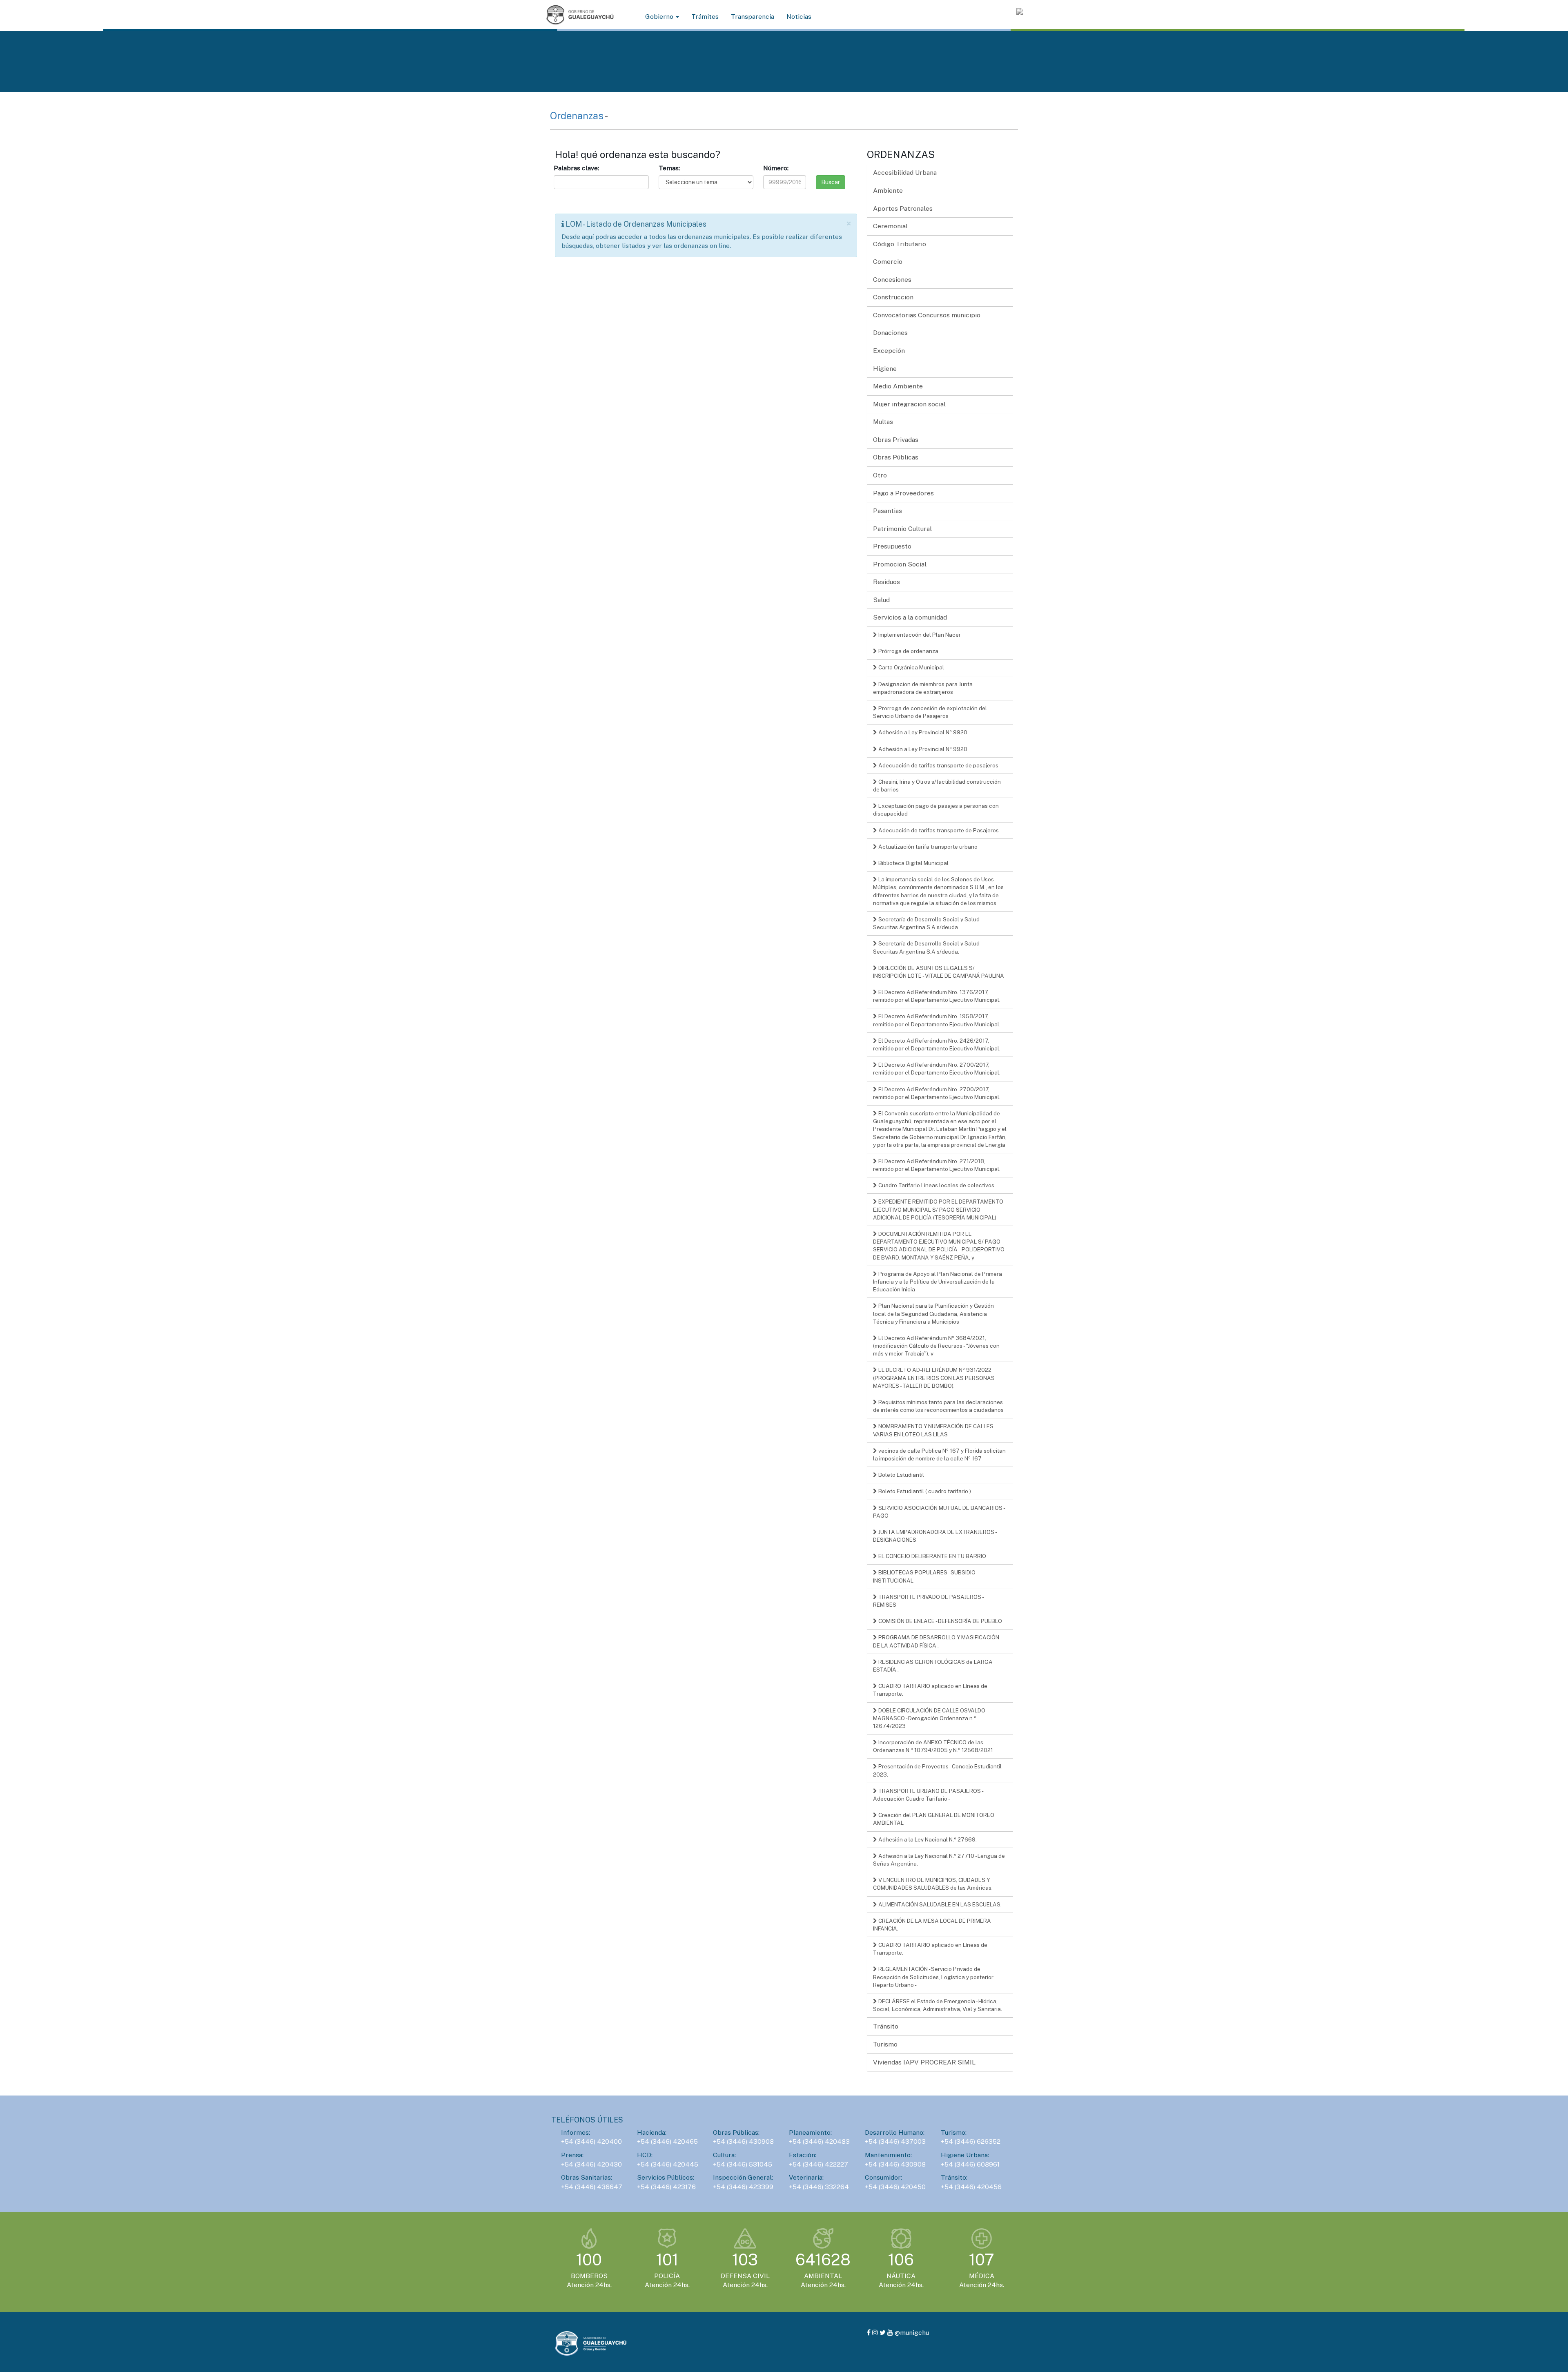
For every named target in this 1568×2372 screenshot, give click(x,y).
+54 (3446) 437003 (895, 2141)
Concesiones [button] (892, 280)
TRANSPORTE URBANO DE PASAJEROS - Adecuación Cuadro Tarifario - (928, 1795)
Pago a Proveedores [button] (903, 493)
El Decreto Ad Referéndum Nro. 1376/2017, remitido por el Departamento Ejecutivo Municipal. (937, 996)
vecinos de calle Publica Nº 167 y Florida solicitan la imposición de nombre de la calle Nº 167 (939, 1455)
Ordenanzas (577, 116)
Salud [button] (881, 600)
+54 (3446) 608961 (970, 2164)
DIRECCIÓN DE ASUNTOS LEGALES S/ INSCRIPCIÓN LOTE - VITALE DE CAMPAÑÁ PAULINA (939, 972)
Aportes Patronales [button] (903, 208)
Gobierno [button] (660, 17)
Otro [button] (880, 475)
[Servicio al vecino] (1020, 11)
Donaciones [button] (890, 333)
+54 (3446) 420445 (668, 2164)
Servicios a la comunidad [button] (910, 617)
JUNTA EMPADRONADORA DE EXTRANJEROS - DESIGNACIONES (935, 1536)
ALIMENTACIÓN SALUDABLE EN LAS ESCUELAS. (939, 1904)
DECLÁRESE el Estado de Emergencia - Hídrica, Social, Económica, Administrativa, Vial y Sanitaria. (938, 2005)
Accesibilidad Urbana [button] (905, 173)
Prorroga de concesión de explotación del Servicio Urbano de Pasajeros (930, 712)
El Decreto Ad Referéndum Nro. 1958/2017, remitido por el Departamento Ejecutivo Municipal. (937, 1020)
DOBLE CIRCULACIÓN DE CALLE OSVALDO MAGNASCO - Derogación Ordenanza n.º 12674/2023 (929, 1718)
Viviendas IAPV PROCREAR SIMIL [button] (924, 2062)
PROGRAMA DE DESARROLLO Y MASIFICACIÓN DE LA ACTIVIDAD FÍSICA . (936, 1641)
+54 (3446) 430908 (743, 2141)
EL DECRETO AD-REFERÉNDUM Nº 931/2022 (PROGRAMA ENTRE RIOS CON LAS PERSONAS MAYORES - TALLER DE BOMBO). (934, 1378)
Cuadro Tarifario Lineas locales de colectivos (936, 1185)
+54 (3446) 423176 (666, 2187)
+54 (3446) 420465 (667, 2141)
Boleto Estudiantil (901, 1475)
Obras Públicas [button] (896, 457)
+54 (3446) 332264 (819, 2187)
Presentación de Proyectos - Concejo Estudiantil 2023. (937, 1770)
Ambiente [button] (888, 191)
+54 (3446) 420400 (591, 2141)
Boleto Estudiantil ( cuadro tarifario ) (924, 1491)
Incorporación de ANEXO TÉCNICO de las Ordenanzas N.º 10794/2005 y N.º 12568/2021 (933, 1746)
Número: (776, 168)
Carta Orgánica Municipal (911, 667)
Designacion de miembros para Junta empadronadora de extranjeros (923, 688)
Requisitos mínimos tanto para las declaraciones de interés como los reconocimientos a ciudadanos (938, 1406)
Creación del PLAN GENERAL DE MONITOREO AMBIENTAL (934, 1819)
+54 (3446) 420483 (819, 2141)
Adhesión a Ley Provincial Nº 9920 (922, 732)
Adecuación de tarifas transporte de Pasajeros (938, 830)
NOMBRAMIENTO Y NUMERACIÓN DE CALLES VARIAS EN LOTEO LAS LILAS (933, 1430)
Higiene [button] (885, 369)
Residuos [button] (886, 582)
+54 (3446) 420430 (591, 2164)
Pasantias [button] (888, 511)
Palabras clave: (576, 168)
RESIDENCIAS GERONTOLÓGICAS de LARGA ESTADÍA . (933, 1666)
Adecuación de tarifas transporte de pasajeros (938, 765)
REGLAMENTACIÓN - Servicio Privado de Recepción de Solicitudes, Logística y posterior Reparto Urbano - (933, 1977)
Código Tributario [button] (900, 244)
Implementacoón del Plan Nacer (919, 635)
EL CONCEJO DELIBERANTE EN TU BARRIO (932, 1556)
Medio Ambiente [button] (898, 386)
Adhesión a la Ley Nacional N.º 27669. (927, 1839)
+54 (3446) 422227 (819, 2164)
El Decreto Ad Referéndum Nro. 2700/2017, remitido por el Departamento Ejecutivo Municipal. (937, 1069)
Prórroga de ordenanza (908, 651)
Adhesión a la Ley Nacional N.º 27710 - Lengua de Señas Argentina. (939, 1860)
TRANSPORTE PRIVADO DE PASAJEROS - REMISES (929, 1601)
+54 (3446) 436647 (592, 2187)
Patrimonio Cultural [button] (902, 529)
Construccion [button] (893, 297)
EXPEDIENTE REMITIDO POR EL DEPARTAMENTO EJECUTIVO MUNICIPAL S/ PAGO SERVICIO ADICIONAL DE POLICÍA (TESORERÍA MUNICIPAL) (938, 1209)
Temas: (669, 168)
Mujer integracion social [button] (909, 404)
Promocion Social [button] (900, 564)
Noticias (799, 17)
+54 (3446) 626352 (971, 2141)
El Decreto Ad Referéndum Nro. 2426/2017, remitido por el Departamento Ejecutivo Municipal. (937, 1044)
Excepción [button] (889, 351)
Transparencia (753, 17)
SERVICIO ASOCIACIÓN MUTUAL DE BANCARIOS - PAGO (939, 1512)
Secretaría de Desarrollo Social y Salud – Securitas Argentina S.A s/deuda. (928, 947)
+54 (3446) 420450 (895, 2187)
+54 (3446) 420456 (971, 2187)
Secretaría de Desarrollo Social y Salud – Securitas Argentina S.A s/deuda (928, 923)
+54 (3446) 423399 (743, 2187)
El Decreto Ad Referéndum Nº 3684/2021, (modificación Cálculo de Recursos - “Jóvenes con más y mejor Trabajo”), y (936, 1346)
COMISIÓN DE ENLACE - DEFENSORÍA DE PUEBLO (940, 1621)
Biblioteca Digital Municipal (913, 863)
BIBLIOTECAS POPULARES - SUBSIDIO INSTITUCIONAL (924, 1576)
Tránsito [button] (886, 2026)
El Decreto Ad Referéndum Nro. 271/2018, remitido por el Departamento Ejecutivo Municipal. (937, 1165)
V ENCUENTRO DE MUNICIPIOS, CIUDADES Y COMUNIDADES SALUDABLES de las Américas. (933, 1884)
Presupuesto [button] (892, 546)
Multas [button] (883, 422)
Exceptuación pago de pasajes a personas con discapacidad (936, 810)
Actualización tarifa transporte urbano (927, 847)
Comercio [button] (888, 262)
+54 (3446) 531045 (743, 2164)
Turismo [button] (885, 2044)
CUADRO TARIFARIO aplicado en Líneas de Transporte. (930, 1690)
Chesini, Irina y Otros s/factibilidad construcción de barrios (937, 786)
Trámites (705, 17)
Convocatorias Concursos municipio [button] (927, 315)
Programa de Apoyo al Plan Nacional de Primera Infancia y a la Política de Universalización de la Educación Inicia (938, 1282)
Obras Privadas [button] (896, 440)
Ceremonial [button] (890, 226)
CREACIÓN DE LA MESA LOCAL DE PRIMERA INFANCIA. (932, 1925)
